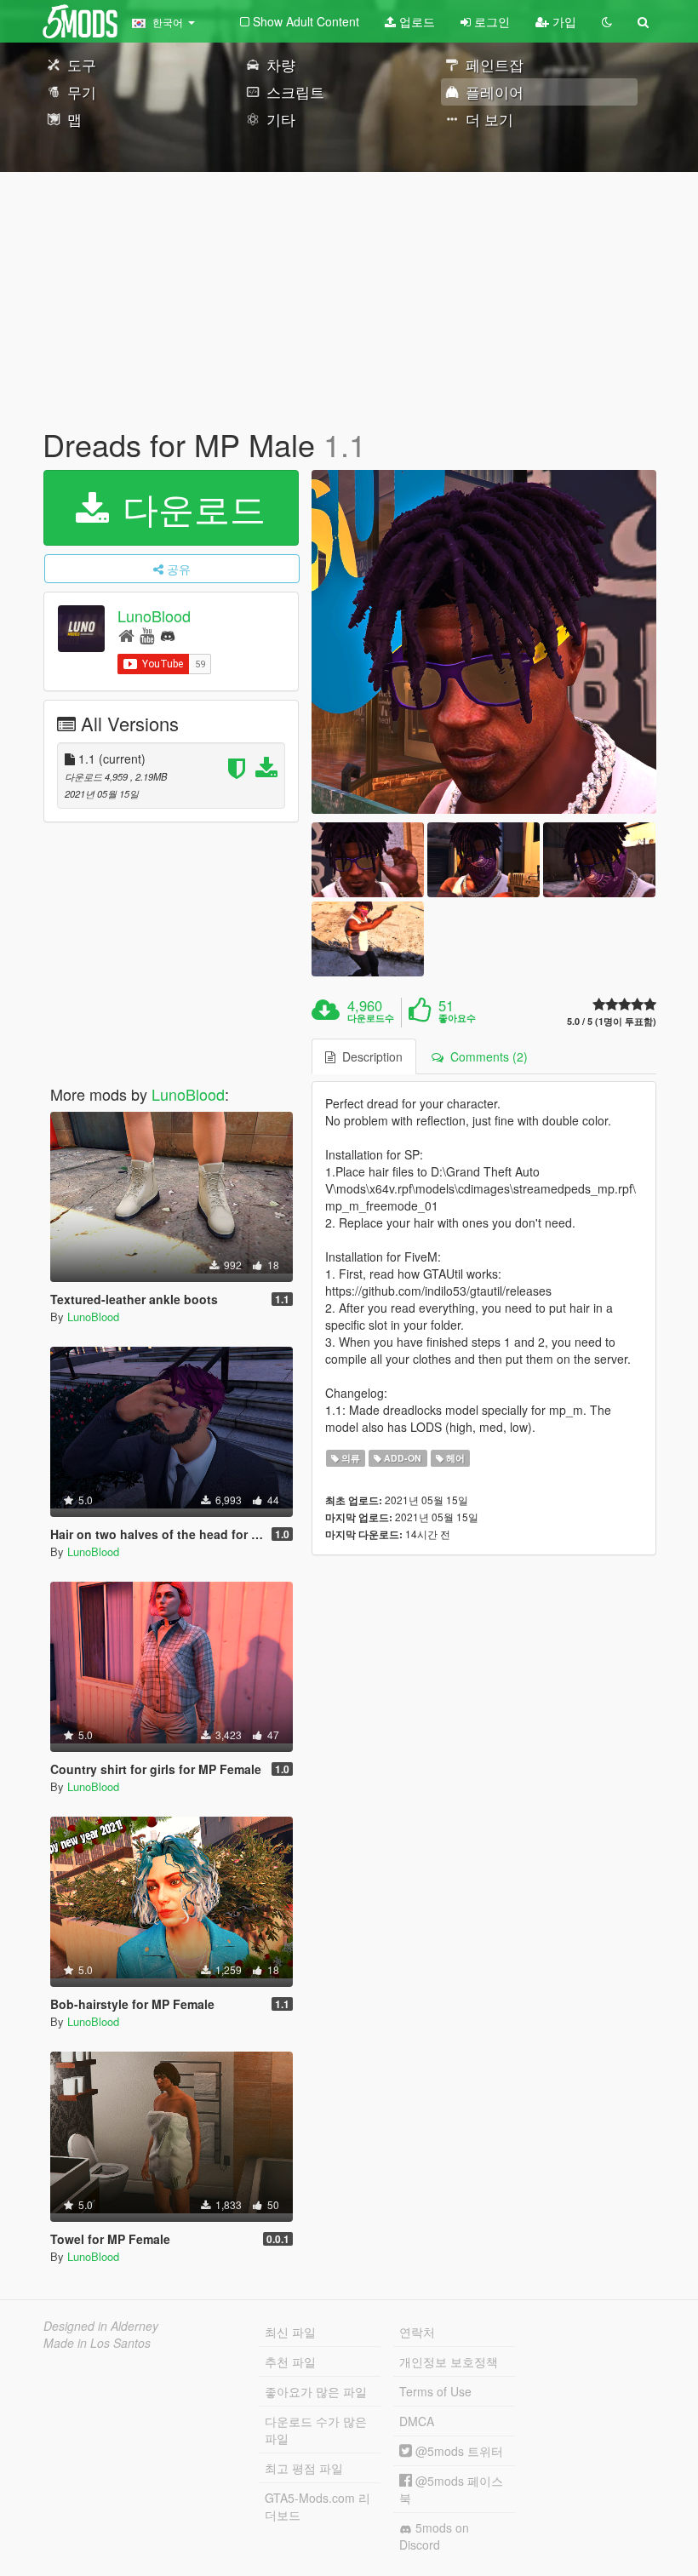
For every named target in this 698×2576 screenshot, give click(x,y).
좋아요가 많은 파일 (316, 2391)
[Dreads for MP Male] (484, 642)
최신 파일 (290, 2332)
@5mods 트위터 (458, 2451)
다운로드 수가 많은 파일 (316, 2430)
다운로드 (189, 507)
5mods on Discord (434, 2536)
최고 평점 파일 (304, 2468)
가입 (563, 21)
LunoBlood (154, 615)
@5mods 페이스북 (451, 2489)
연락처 (417, 2332)
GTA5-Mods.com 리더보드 (318, 2506)
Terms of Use (435, 2391)
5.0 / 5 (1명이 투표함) (612, 1021)
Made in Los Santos (97, 2343)
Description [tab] (369, 1056)
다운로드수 (371, 1018)
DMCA (417, 2421)
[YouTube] (147, 635)
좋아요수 (457, 1018)
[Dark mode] (607, 21)
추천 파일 (290, 2361)
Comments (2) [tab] (486, 1056)
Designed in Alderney (101, 2326)
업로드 (415, 21)
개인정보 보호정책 (449, 2361)
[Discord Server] (168, 635)
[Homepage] (126, 635)
